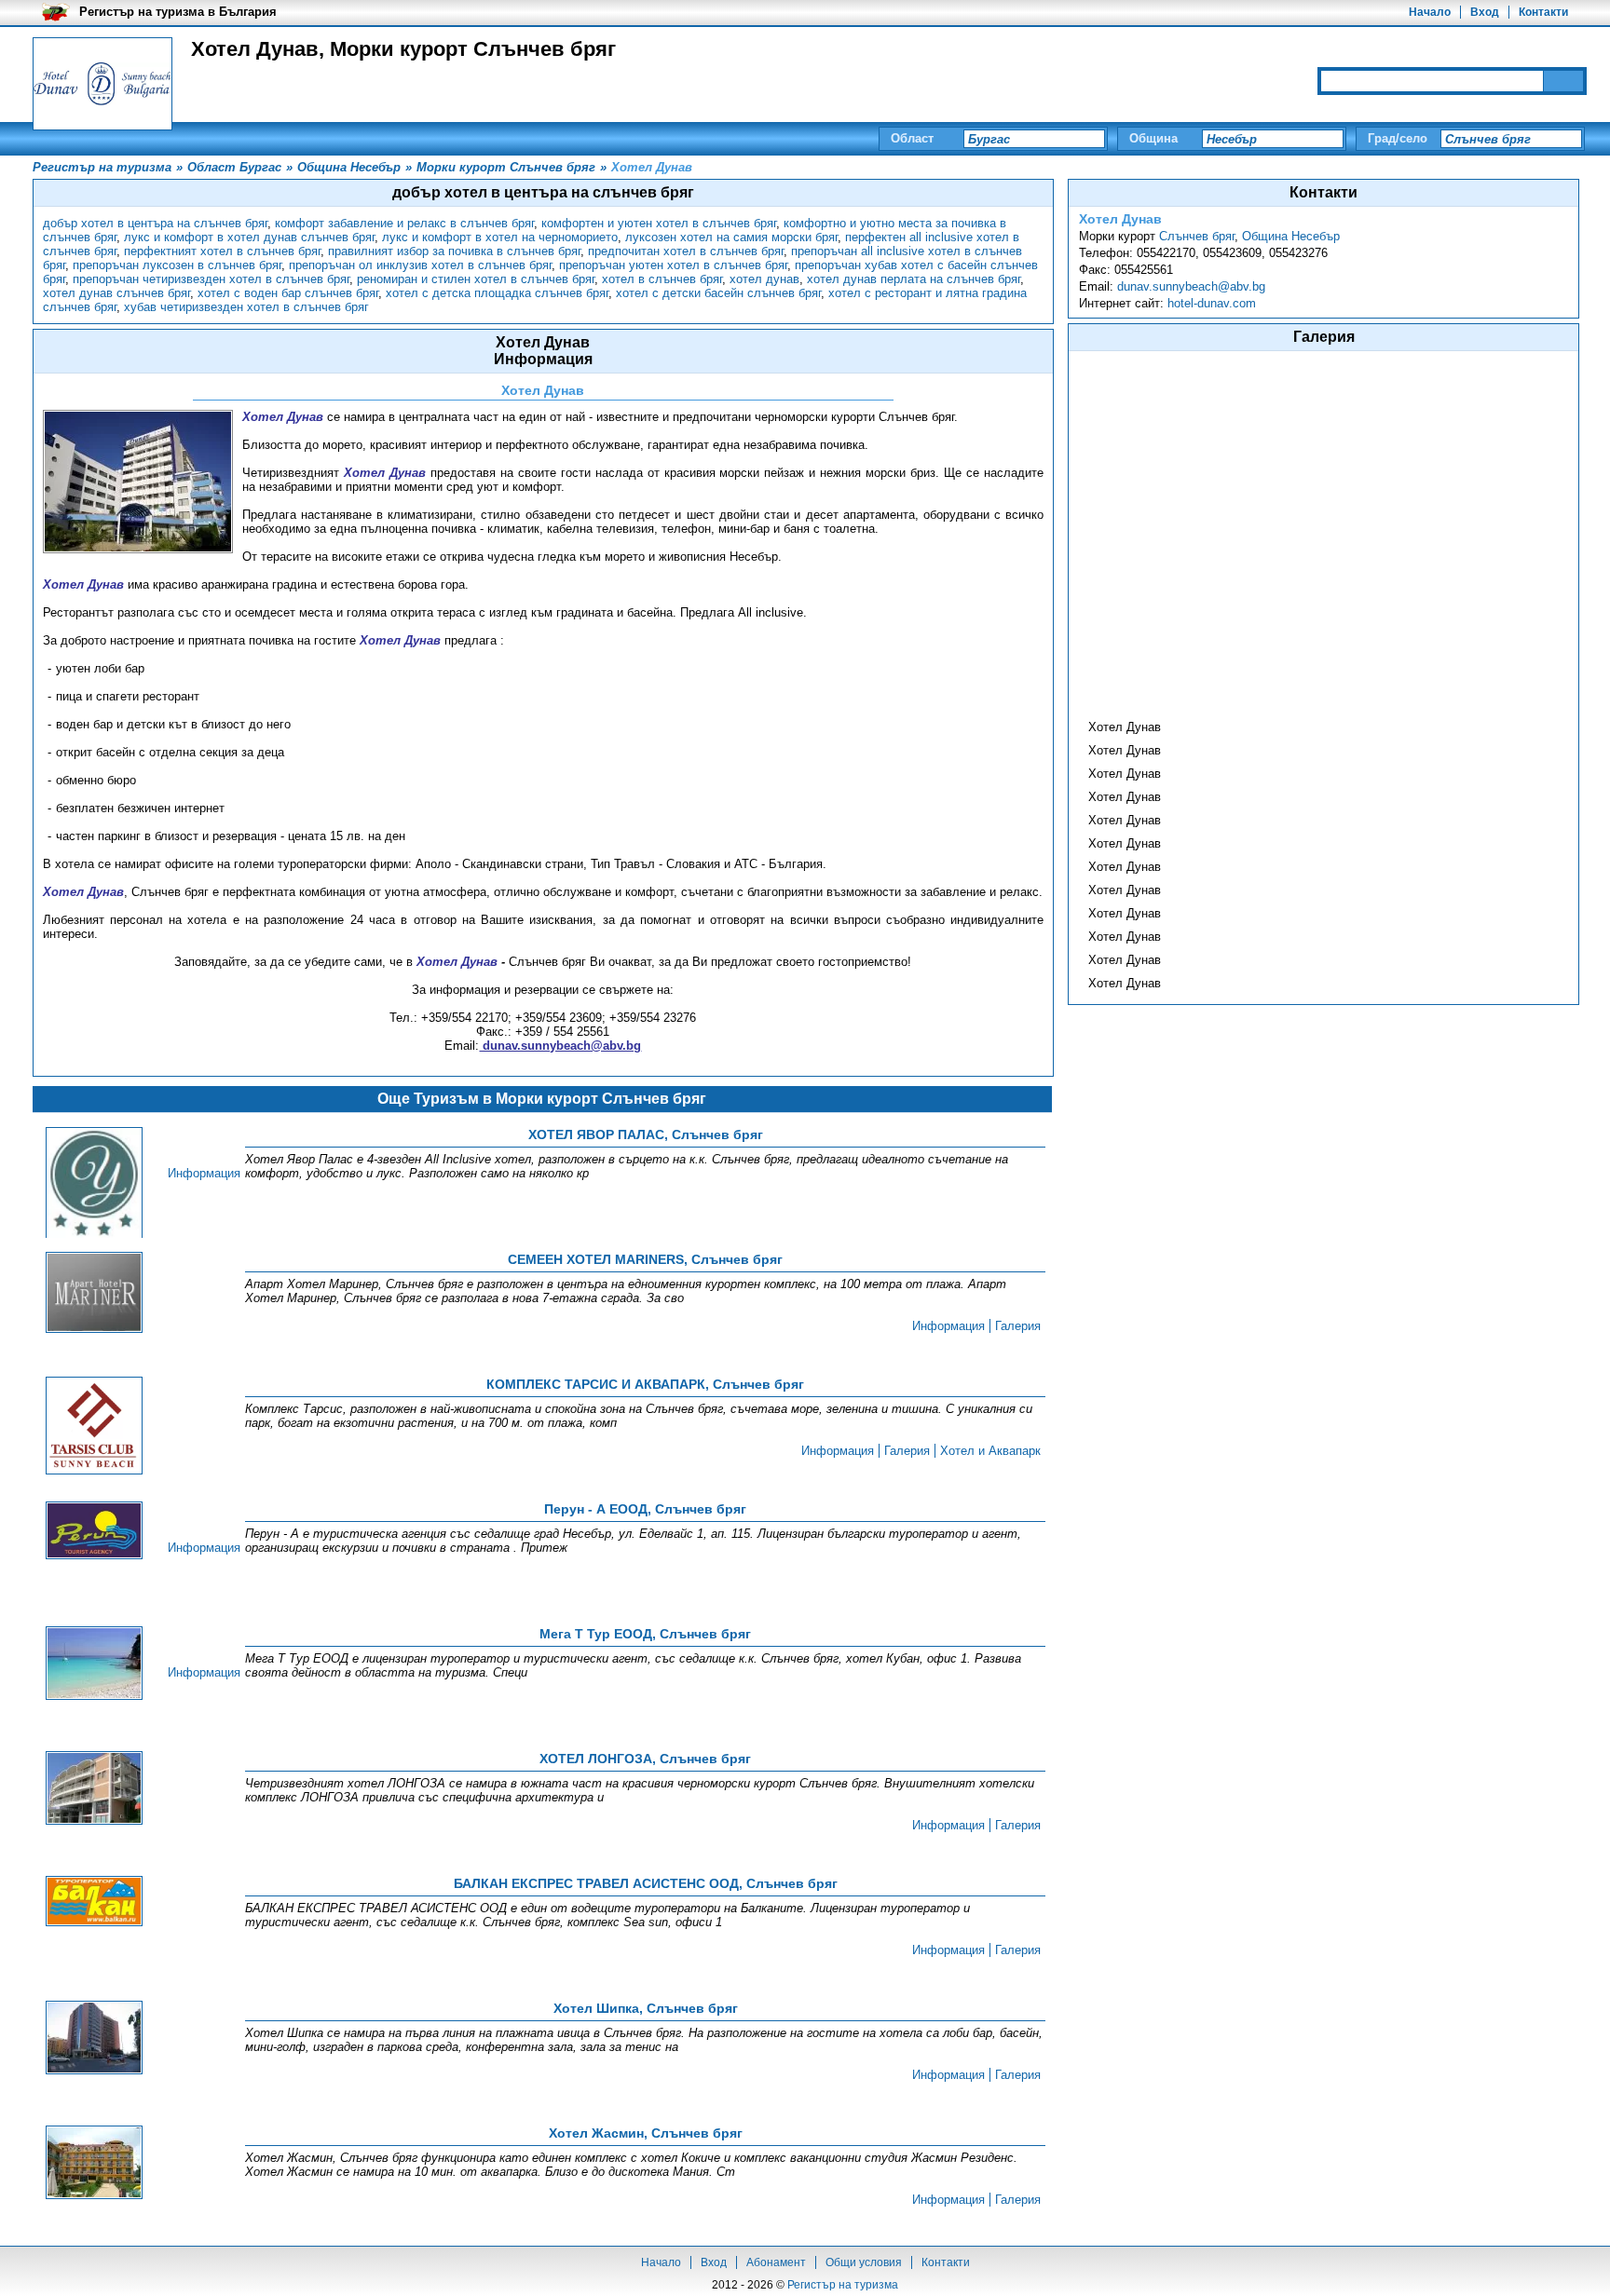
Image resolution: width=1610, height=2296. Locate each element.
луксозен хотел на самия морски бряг (731, 237)
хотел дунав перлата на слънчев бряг (914, 279)
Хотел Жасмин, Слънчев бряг (646, 2133)
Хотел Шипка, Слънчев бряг (646, 2008)
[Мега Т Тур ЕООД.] (94, 1664)
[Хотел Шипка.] (94, 2039)
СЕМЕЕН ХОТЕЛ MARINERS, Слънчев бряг (645, 1259)
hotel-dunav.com (1212, 303)
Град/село (1398, 138)
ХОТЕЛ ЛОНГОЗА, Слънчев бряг (645, 1759)
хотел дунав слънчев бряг (116, 293)
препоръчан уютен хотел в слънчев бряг (673, 265)
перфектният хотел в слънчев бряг (222, 251)
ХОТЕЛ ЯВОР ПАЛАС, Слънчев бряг (646, 1134)
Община (1153, 138)
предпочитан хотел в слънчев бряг (686, 251)
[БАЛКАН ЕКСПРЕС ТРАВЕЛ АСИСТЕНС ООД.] (94, 1902)
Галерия (1018, 1326)
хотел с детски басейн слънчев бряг (718, 293)
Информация (204, 1173)
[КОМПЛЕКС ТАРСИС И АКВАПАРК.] (94, 1427)
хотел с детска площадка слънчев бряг (497, 293)
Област (912, 138)
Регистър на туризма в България (178, 12)
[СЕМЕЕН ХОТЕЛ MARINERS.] (94, 1294)
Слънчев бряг (1197, 236)
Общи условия (864, 2262)
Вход (1485, 12)
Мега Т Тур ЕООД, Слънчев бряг (645, 1634)
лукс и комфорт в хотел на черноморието (500, 237)
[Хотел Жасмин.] (94, 2164)
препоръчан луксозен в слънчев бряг (177, 265)
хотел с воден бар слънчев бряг (288, 293)
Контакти (1543, 12)
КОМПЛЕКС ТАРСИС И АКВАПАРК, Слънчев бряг (645, 1384)
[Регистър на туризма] (102, 84)
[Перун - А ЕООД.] (94, 1532)
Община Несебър (1291, 236)
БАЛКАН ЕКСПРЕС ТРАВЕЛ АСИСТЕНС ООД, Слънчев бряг (646, 1883)
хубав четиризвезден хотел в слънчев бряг (246, 307)
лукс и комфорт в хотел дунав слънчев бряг (249, 237)
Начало (1430, 12)
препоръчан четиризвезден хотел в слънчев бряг (211, 279)
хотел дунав (764, 279)
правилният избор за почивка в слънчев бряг (454, 251)
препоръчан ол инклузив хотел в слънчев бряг (420, 265)
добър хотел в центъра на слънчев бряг (155, 223)
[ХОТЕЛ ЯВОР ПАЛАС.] (94, 1186)
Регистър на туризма (843, 2285)
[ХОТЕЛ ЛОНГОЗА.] (94, 1789)
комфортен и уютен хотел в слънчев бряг (659, 223)
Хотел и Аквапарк (990, 1451)
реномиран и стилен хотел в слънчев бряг (476, 279)
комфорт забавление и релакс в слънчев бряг (404, 223)
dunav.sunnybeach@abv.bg (1191, 286)
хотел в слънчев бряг (662, 279)
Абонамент (776, 2262)
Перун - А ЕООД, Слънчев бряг (645, 1509)
